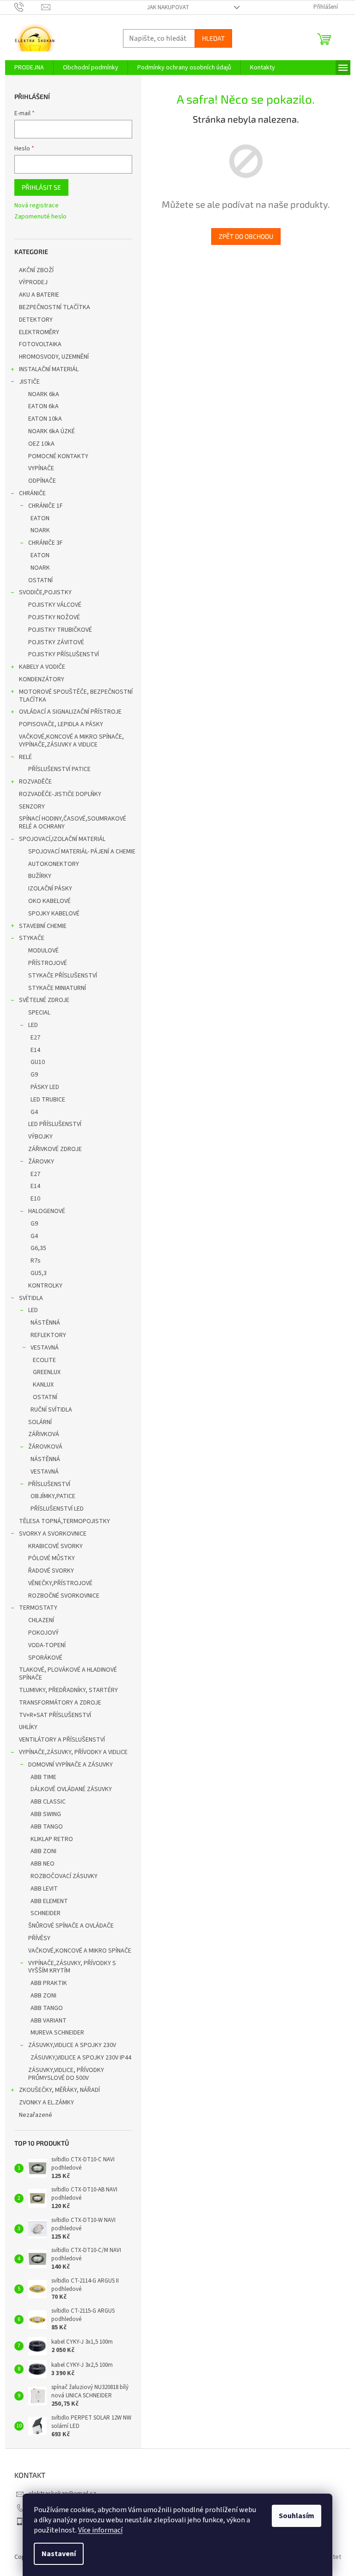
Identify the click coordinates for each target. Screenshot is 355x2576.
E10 (35, 1199)
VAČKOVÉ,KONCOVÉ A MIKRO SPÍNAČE (80, 1951)
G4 (34, 1112)
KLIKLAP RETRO (52, 1839)
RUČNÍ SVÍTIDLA (51, 1410)
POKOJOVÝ (43, 1633)
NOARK (40, 530)
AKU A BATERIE (39, 295)
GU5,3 (39, 1273)
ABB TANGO (47, 1827)
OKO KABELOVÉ (49, 901)
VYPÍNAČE (41, 468)
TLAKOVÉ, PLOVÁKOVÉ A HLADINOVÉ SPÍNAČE (68, 1674)
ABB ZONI (43, 1851)
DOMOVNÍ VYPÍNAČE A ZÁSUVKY (70, 1765)
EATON (40, 518)
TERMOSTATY (38, 1608)
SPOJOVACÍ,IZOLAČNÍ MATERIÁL (62, 839)
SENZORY (32, 807)
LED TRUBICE (48, 1100)
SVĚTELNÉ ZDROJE (44, 1000)
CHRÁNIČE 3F (46, 543)
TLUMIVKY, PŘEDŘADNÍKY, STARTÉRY (68, 1690)
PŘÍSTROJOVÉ (48, 963)
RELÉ (25, 757)
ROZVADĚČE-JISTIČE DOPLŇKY (60, 794)
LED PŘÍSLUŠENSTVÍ (55, 1124)
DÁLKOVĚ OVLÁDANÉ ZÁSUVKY (71, 1789)
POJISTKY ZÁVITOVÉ (56, 642)
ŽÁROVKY (41, 1162)
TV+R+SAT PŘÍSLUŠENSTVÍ (55, 1715)
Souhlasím (297, 2516)
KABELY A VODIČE (42, 667)
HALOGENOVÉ (47, 1211)
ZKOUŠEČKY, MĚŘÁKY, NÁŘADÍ (59, 2090)
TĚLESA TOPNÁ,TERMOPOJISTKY (64, 1521)
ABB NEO (43, 1864)
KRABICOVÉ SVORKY (55, 1546)
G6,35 (38, 1248)
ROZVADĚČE (35, 782)
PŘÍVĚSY (39, 1938)
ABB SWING (46, 1814)
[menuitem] (29, 68)
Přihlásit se (41, 187)
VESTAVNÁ (45, 1348)
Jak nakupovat (168, 7)
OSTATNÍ (40, 580)
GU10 (38, 1062)
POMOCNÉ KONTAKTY (58, 456)
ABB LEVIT (44, 1889)
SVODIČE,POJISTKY (45, 592)
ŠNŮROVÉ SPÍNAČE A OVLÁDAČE (71, 1926)
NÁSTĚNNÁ (45, 1323)
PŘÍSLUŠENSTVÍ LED (57, 1509)
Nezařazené (36, 2115)
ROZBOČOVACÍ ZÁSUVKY (64, 1876)
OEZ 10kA (41, 444)
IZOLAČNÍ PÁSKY (50, 889)
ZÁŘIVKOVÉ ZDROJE (55, 1149)
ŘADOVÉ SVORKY (51, 1571)
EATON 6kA (43, 406)
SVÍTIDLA (31, 1298)
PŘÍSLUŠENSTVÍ (49, 1484)
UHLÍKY (28, 1727)
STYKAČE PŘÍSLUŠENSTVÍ (63, 976)
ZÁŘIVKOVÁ (44, 1434)
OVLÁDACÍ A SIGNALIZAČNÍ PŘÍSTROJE (70, 712)
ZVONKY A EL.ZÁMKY (46, 2103)
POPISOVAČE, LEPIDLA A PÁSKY (61, 724)
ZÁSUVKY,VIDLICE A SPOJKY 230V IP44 (81, 2058)
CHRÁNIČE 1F (46, 506)
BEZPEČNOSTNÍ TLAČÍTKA (55, 307)
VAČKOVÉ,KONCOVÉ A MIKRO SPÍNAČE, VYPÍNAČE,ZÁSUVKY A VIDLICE (71, 741)
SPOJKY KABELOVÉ (54, 914)
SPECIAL (39, 1013)
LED (33, 1025)
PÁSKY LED (45, 1087)
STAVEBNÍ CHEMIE (43, 926)
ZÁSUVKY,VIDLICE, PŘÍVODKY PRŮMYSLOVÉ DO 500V (66, 2074)
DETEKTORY (36, 320)
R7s (36, 1261)
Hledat (213, 38)
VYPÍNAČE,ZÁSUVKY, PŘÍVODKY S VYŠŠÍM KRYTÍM (72, 1967)
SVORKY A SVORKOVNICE (53, 1534)
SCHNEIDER (46, 1913)
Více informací (100, 2530)
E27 (35, 1038)
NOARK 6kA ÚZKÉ (52, 431)
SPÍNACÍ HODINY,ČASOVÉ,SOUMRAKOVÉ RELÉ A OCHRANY (73, 823)
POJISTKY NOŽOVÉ (54, 617)
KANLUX (43, 1385)
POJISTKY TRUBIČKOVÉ (60, 630)
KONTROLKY (45, 1286)
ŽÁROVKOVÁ (45, 1447)
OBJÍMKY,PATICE (53, 1496)
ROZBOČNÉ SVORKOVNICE (64, 1596)
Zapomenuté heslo (40, 217)
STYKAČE (32, 938)
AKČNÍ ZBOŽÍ (36, 270)
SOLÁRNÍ (40, 1422)
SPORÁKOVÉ (45, 1658)
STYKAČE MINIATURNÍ (57, 988)
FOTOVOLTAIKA (40, 344)
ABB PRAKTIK (49, 1983)
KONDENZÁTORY (42, 679)
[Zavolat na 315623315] (28, 7)
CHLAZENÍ (41, 1620)
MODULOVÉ (43, 951)
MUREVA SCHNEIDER (57, 2033)
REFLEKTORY (48, 1335)
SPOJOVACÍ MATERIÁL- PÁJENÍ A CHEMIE (82, 852)
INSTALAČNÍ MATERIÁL (49, 369)
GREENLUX (47, 1372)
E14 (35, 1050)
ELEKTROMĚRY (39, 332)
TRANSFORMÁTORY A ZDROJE (60, 1703)
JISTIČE (29, 382)
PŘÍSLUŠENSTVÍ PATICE (59, 769)
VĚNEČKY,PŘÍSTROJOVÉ (60, 1583)
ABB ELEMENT (49, 1901)
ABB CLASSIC (48, 1802)
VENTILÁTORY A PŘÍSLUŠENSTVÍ (62, 1740)
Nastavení (59, 2554)
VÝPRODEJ (33, 282)
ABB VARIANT (49, 2021)
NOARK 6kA (44, 394)
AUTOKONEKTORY (54, 864)
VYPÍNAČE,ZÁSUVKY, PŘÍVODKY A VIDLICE (73, 1752)
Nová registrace (37, 206)
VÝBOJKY (40, 1137)
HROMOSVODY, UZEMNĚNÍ (54, 357)
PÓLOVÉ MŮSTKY (52, 1558)
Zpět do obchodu (246, 236)
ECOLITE (44, 1360)
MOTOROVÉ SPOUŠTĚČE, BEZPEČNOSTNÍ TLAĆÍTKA (76, 696)
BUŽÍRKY (40, 876)
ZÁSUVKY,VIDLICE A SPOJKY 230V (72, 2045)
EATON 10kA (45, 419)
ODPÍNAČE (42, 481)
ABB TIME (43, 1777)
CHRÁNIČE (32, 493)
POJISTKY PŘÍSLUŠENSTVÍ (64, 654)
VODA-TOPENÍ (47, 1645)
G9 (34, 1075)
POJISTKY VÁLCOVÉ (55, 605)
